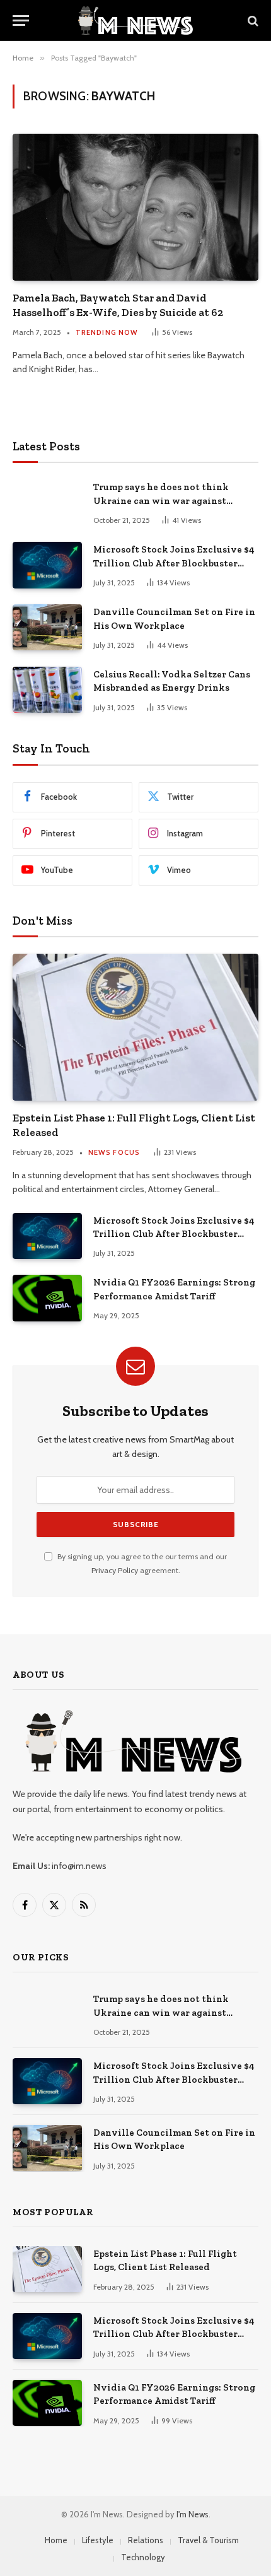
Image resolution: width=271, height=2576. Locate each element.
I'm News (193, 2514)
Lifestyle (98, 2540)
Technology (143, 2557)
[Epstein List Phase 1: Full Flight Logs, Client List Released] (135, 1027)
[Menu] (21, 20)
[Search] (252, 20)
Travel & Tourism (208, 2540)
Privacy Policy (115, 1570)
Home (56, 2540)
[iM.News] (135, 20)
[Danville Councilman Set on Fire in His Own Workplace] (47, 627)
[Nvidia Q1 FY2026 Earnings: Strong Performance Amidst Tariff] (47, 1298)
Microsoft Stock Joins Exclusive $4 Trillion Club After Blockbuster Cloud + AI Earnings (174, 563)
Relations (146, 2540)
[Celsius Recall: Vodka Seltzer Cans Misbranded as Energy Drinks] (47, 690)
